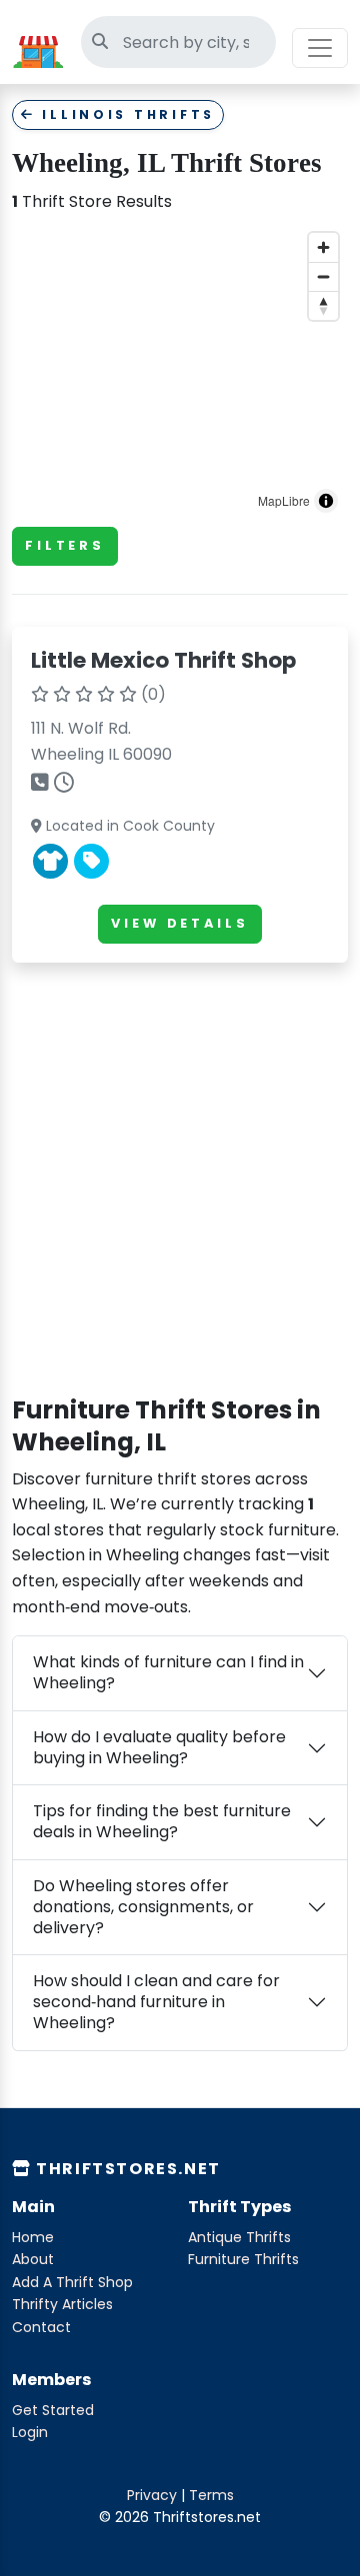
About (33, 2259)
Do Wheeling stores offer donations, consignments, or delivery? (143, 1907)
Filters (65, 545)
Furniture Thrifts (243, 2259)
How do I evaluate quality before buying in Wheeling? (159, 1747)
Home (33, 2237)
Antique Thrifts (239, 2237)
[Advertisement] (180, 1159)
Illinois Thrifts (125, 114)
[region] (180, 373)
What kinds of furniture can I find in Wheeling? (168, 1672)
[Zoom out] (323, 276)
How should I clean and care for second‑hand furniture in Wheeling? (156, 2002)
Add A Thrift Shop (72, 2282)
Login (30, 2432)
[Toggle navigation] (320, 48)
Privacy (152, 2495)
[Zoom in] (323, 247)
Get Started (53, 2410)
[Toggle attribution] (326, 501)
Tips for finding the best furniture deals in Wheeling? (162, 1821)
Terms (211, 2495)
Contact (41, 2327)
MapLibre (284, 500)
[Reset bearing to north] (323, 305)
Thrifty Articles (62, 2304)
